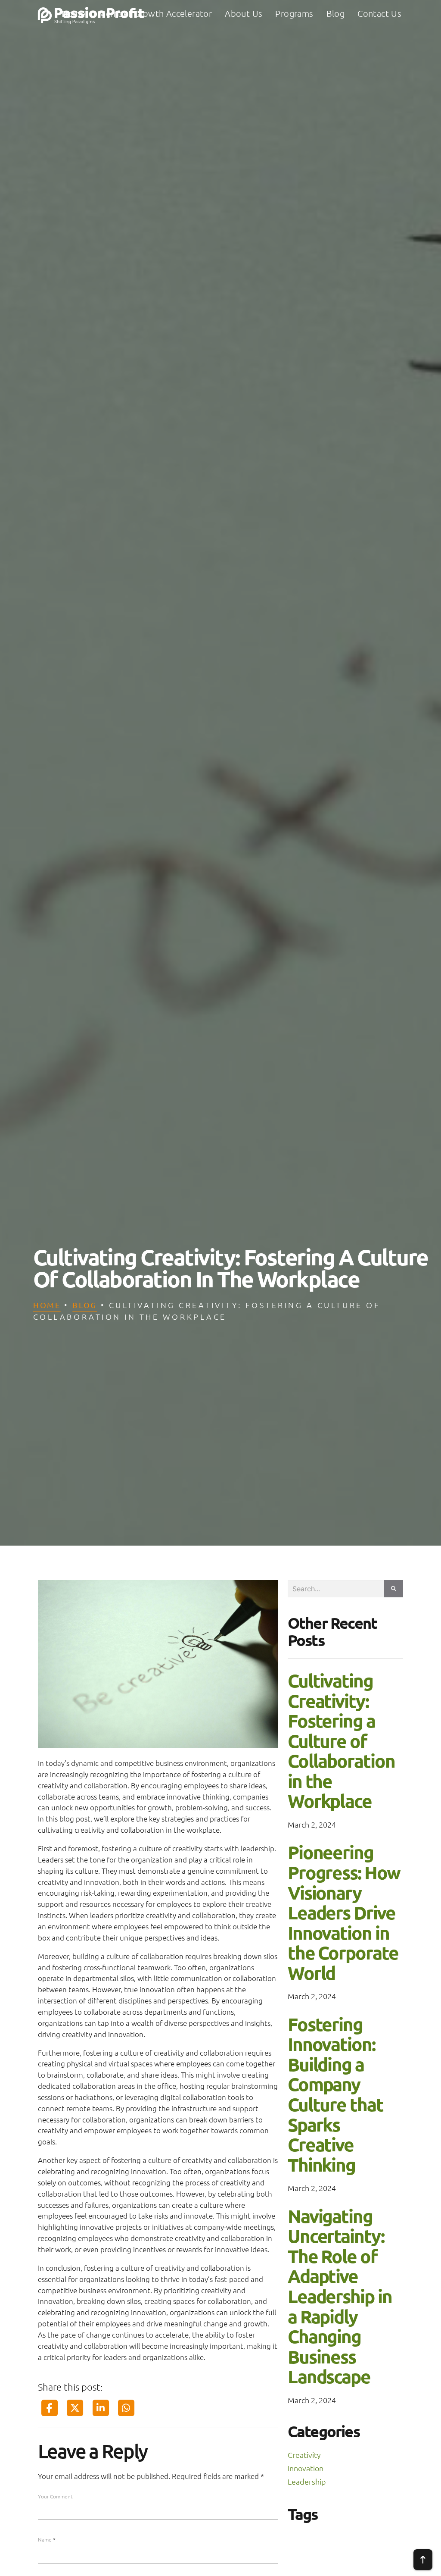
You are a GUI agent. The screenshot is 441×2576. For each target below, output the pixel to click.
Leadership (307, 2481)
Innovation (306, 2468)
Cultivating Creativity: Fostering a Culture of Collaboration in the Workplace (341, 1740)
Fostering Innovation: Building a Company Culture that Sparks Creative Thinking (335, 2094)
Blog (85, 1305)
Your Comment (55, 2496)
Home (47, 1305)
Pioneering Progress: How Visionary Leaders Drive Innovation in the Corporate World (344, 1912)
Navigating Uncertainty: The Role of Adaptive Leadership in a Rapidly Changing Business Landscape (340, 2296)
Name (47, 2539)
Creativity (304, 2455)
